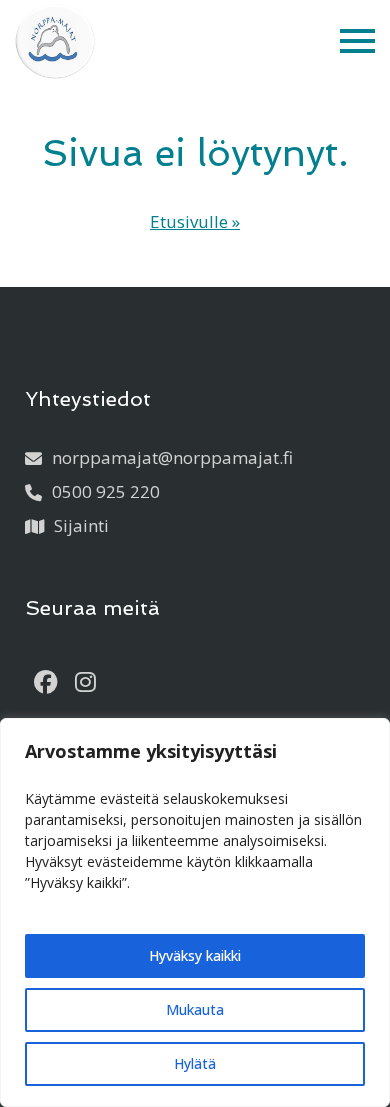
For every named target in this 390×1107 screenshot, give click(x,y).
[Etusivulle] (55, 41)
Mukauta (195, 1009)
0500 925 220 (106, 491)
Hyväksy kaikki (195, 955)
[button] (357, 41)
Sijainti (81, 525)
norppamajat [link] (172, 457)
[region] (195, 912)
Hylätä (195, 1063)
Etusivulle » (195, 221)
